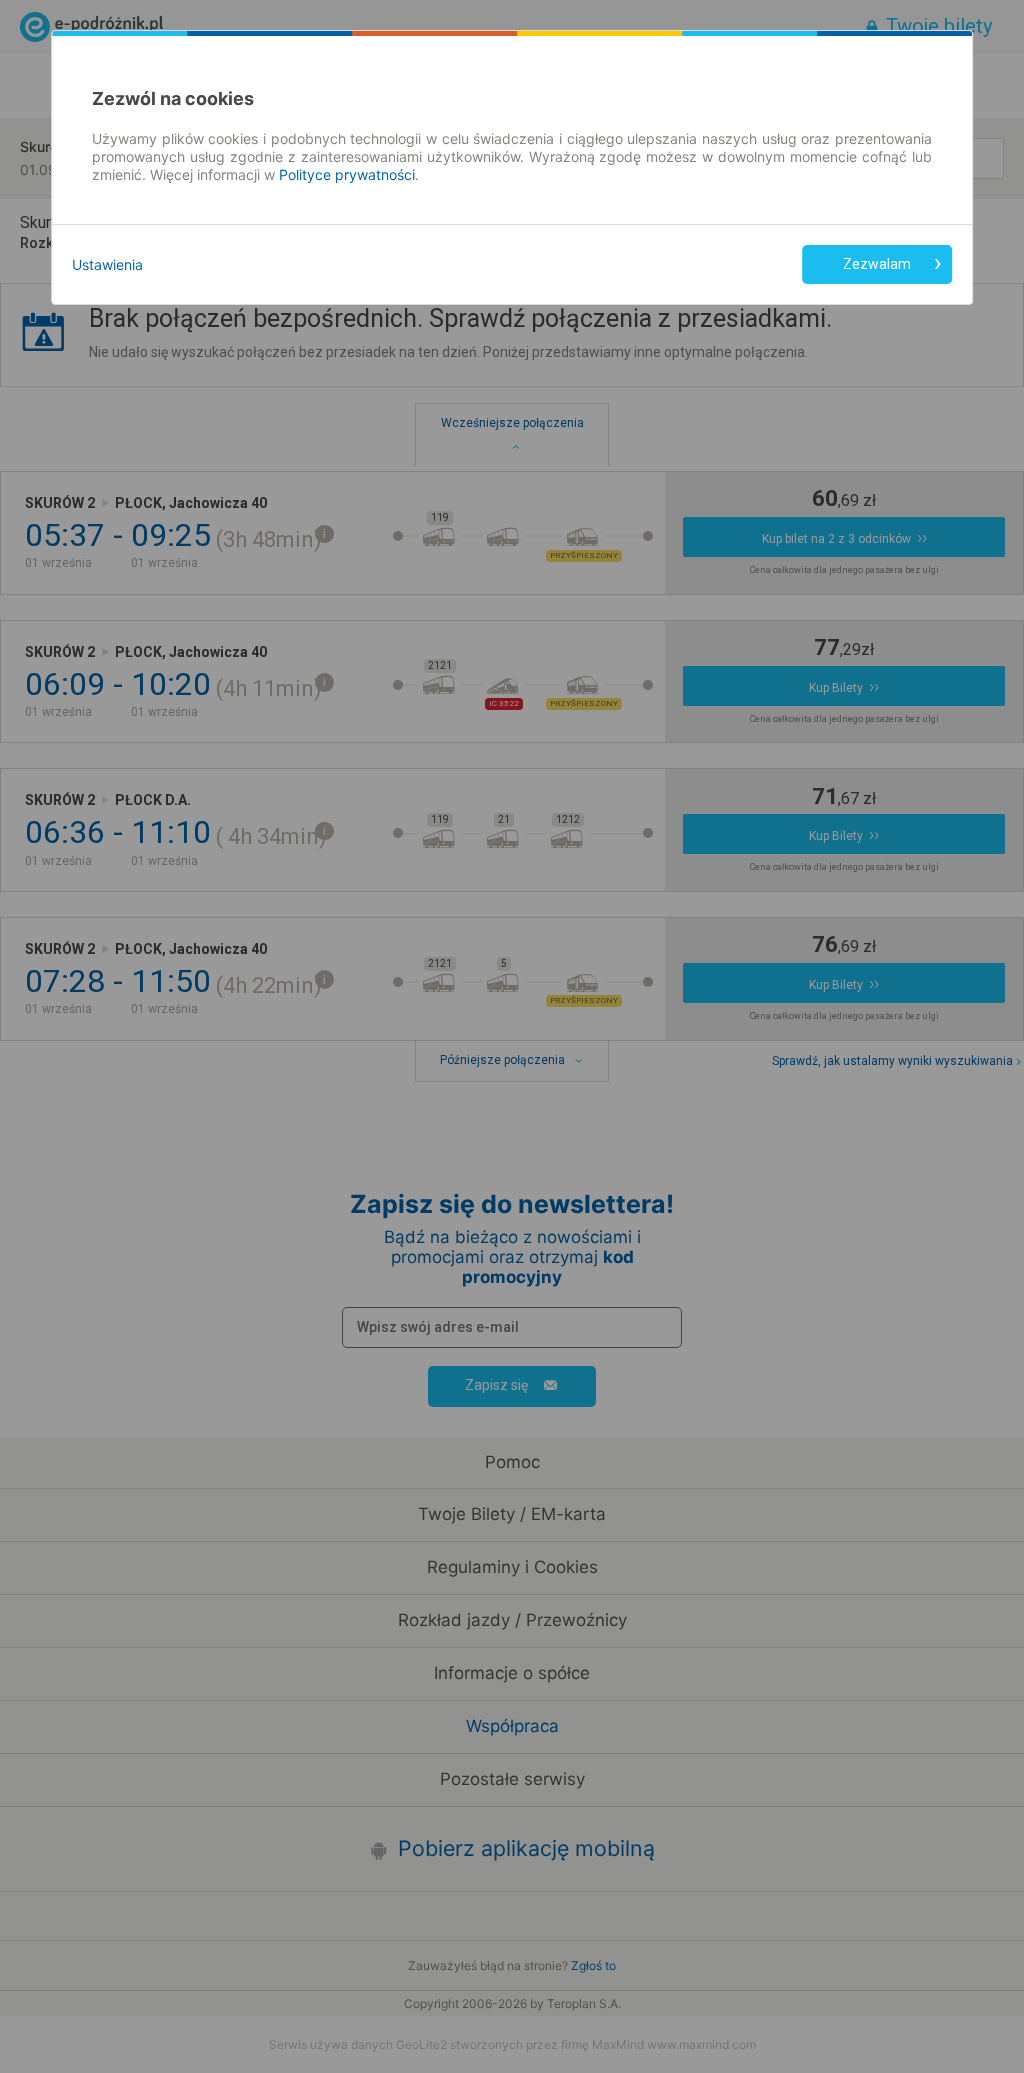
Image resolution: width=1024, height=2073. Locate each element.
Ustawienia (107, 264)
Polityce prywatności (347, 174)
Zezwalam (877, 264)
